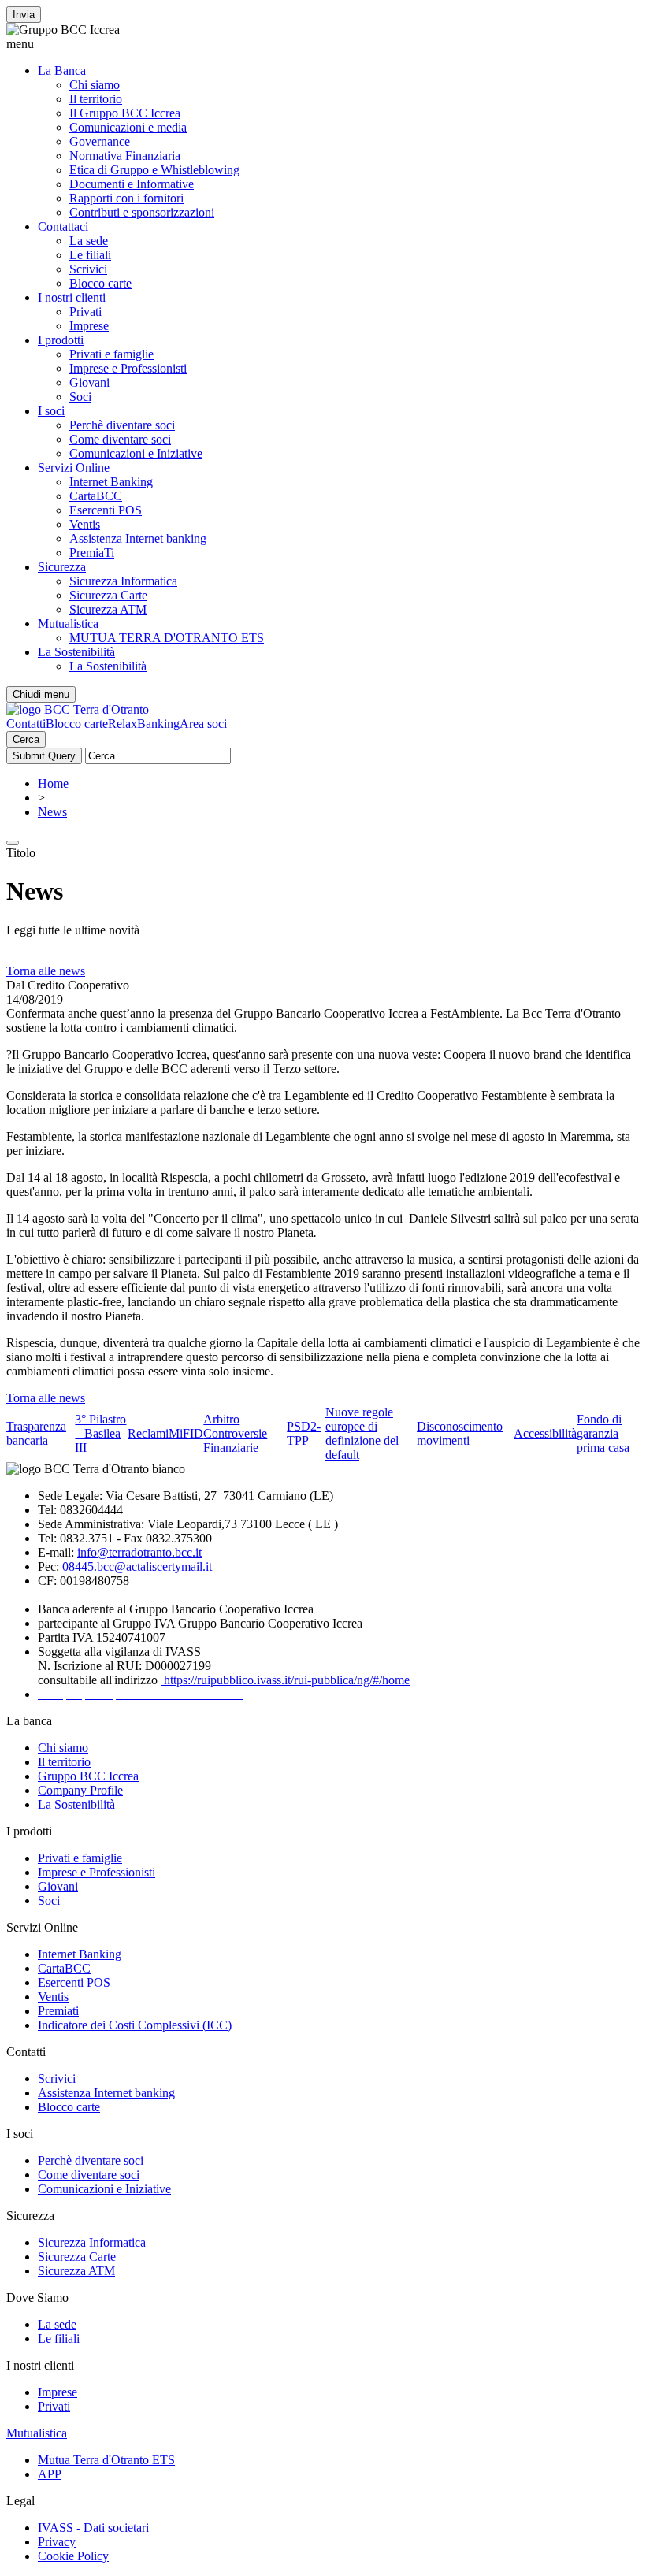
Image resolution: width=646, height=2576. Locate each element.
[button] (323, 44)
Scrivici (88, 269)
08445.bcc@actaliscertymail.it (137, 1566)
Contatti (26, 724)
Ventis (85, 524)
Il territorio (96, 99)
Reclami (148, 1433)
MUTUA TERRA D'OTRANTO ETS (167, 638)
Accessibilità (545, 1433)
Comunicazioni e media (128, 127)
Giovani (89, 382)
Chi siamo (95, 85)
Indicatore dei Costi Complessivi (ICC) (135, 2025)
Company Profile (80, 1790)
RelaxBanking (144, 724)
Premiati (58, 2011)
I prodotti (61, 340)
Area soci (203, 724)
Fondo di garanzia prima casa (603, 1433)
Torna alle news (46, 971)
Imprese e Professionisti (128, 368)
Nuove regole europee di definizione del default (362, 1433)
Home (53, 783)
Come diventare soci (120, 439)
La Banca (62, 71)
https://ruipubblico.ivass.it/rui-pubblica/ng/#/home (285, 1680)
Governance (100, 141)
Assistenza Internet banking (138, 538)
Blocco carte (100, 283)
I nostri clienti (72, 297)
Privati (85, 312)
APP (50, 2474)
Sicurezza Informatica (123, 581)
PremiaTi (92, 553)
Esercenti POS (106, 510)
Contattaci (63, 226)
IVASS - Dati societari (93, 2528)
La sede (89, 241)
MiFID (186, 1433)
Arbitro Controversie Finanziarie (235, 1433)
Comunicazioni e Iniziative (136, 453)
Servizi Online (74, 468)
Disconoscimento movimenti (460, 1433)
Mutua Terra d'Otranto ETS (106, 2460)
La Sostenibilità (76, 652)
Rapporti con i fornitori (126, 198)
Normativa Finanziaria (125, 156)
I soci (51, 411)
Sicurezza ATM (108, 609)
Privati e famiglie (111, 354)
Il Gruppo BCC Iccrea (125, 113)
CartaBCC (96, 496)
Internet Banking (111, 482)
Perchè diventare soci (122, 425)
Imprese (89, 326)
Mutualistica (68, 624)
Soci (80, 397)
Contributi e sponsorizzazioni (142, 212)
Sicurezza (62, 567)
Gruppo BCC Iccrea (88, 1776)
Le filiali (90, 255)
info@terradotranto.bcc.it (139, 1552)
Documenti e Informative (132, 184)
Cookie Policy (73, 2556)
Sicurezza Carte (108, 595)
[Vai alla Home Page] (78, 709)
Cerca (26, 739)
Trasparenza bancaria (36, 1433)
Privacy (57, 2542)
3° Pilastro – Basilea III (100, 1433)
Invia (24, 15)
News (52, 812)
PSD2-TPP (304, 1433)
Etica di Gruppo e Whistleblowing (154, 170)
